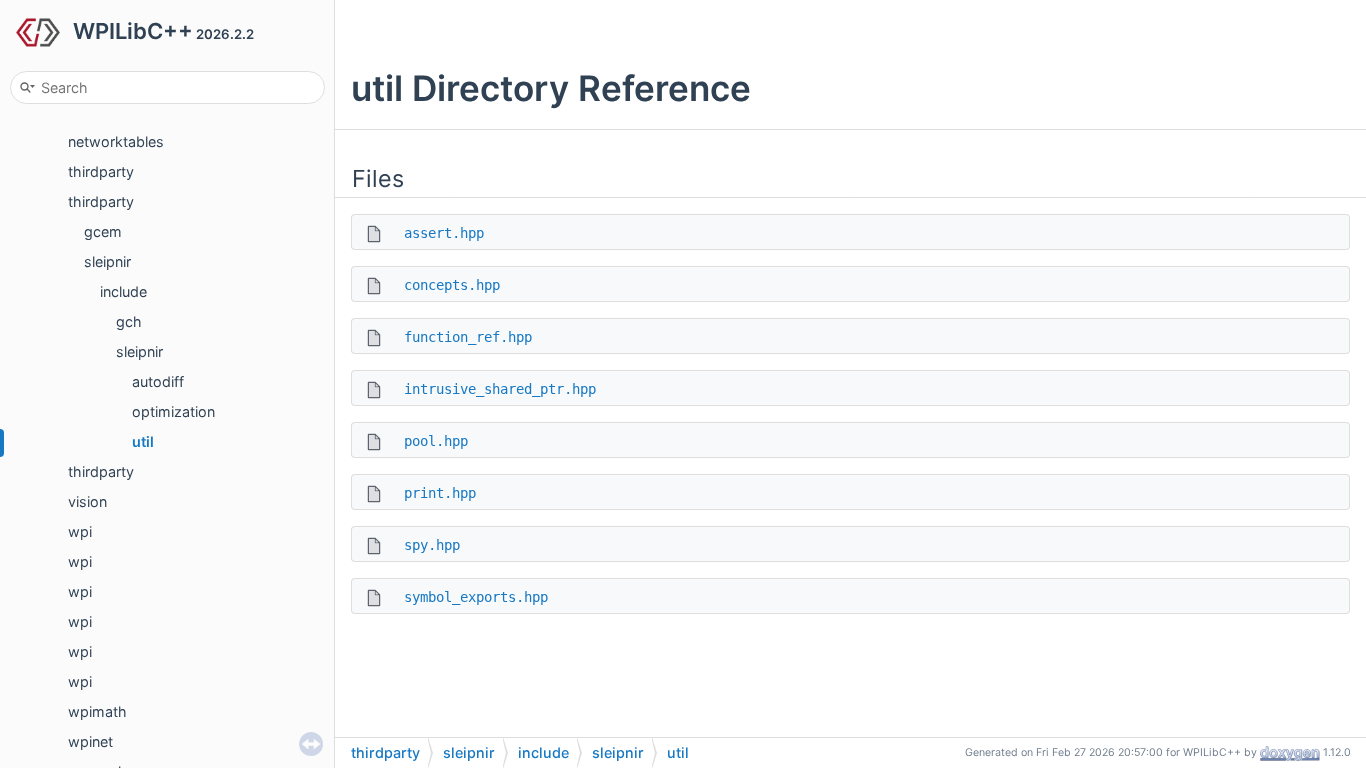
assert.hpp (444, 233)
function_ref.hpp (468, 337)
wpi (80, 531)
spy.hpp (432, 545)
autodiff (158, 381)
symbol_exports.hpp (476, 597)
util (143, 441)
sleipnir (107, 261)
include (123, 291)
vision (87, 501)
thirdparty (101, 171)
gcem (103, 231)
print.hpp (440, 493)
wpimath (97, 711)
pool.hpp (436, 441)
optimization (173, 411)
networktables (116, 141)
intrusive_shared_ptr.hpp (500, 389)
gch (129, 321)
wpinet (90, 741)
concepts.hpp (452, 285)
